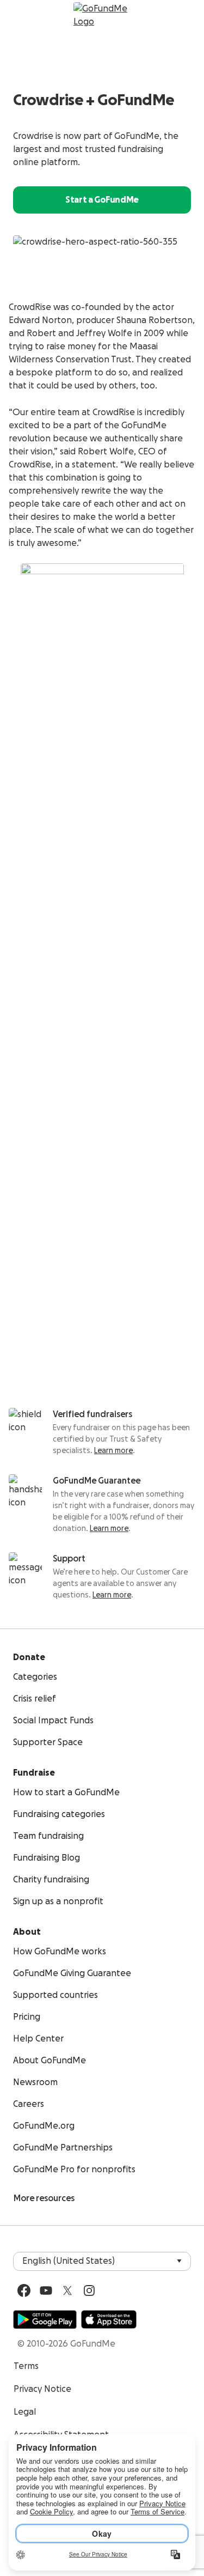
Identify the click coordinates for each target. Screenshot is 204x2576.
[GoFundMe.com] (102, 15)
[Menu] (184, 15)
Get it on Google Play (45, 2319)
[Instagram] (89, 2291)
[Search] (20, 15)
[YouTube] (46, 2291)
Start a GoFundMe (102, 200)
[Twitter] (67, 2291)
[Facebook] (24, 2291)
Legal (25, 2412)
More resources (44, 2198)
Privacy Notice (42, 2389)
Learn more (113, 1451)
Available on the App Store (109, 2319)
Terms (26, 2366)
